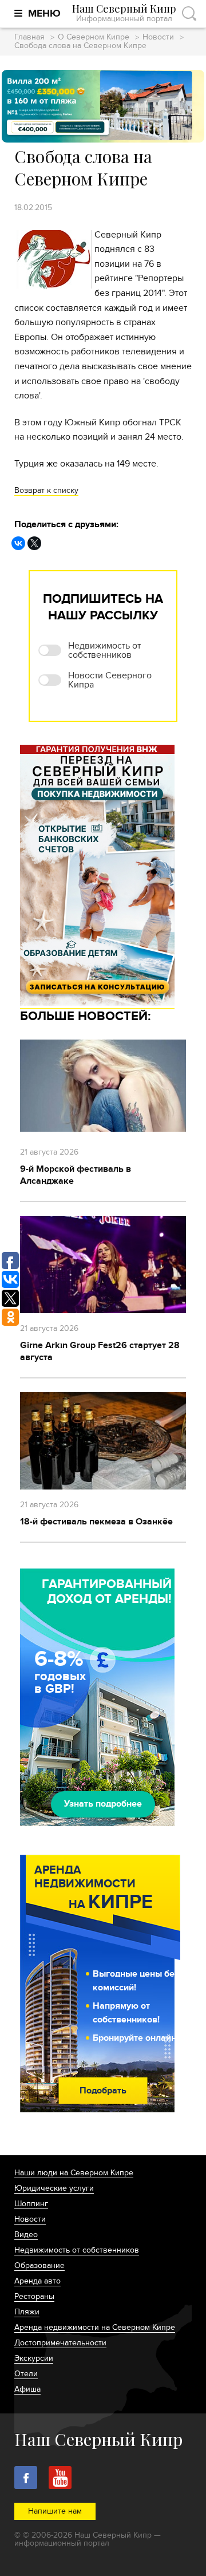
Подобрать (103, 2091)
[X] (34, 543)
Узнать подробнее (103, 1804)
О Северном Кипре (94, 37)
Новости (158, 37)
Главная (29, 37)
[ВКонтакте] (18, 543)
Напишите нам (55, 2511)
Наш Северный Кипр (124, 13)
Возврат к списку (46, 490)
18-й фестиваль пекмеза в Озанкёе (96, 1522)
